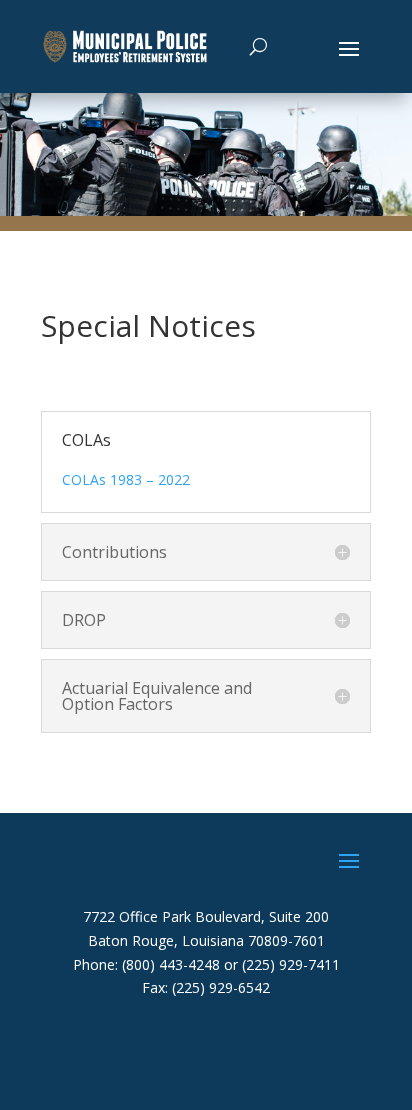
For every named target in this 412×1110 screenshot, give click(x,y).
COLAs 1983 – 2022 (126, 479)
